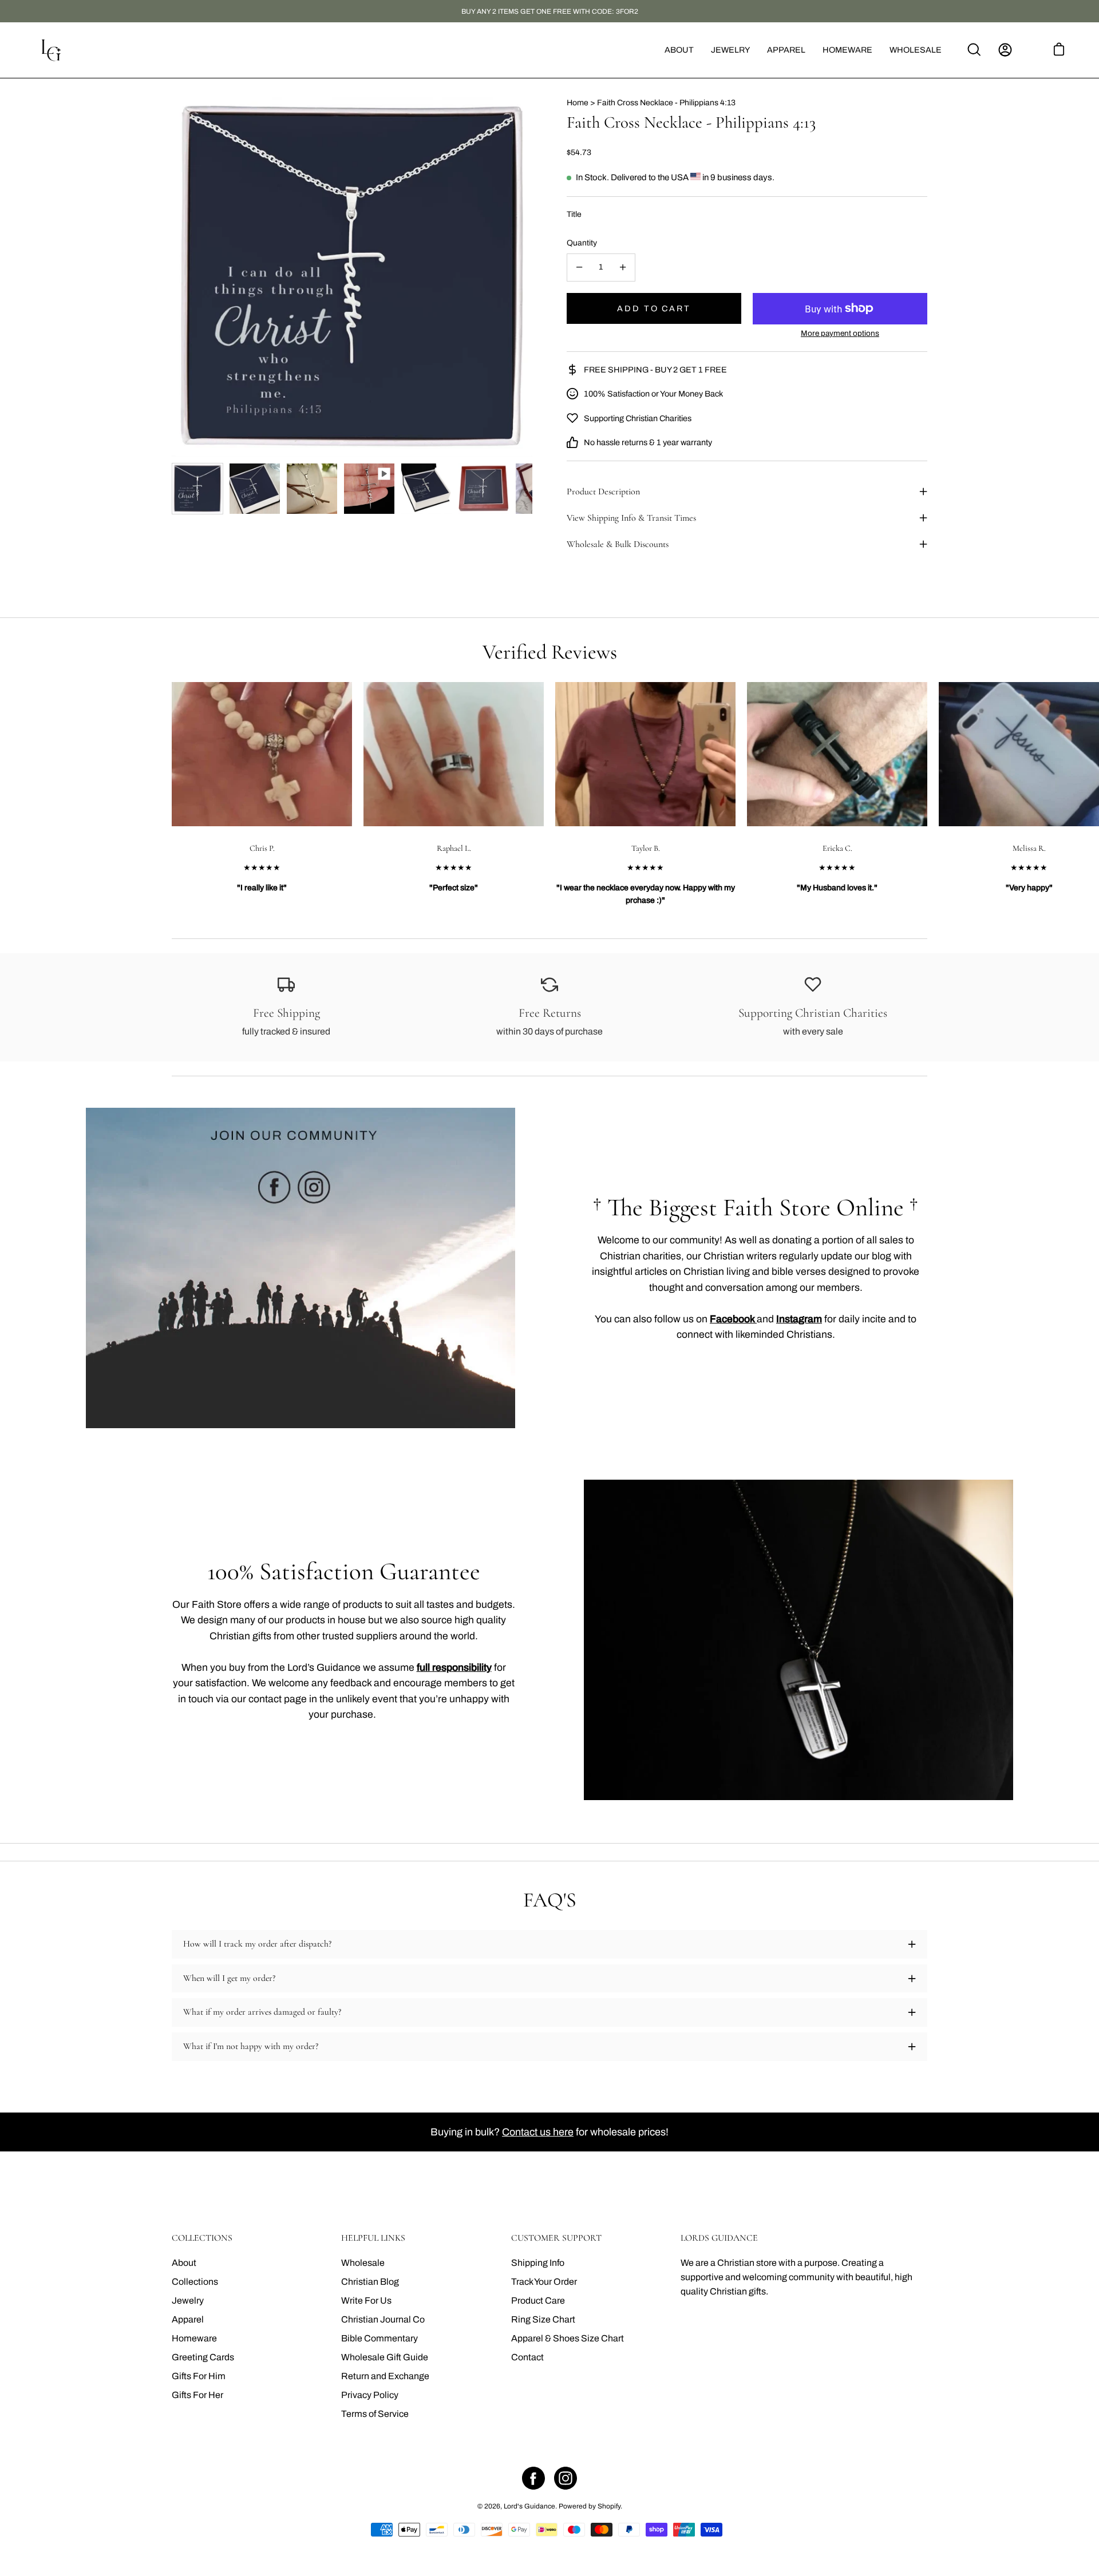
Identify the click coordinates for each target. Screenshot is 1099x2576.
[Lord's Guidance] (52, 50)
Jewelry (188, 2300)
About (184, 2263)
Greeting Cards (203, 2357)
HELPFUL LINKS (373, 2238)
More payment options (840, 333)
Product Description (603, 492)
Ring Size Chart (543, 2319)
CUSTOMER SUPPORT (556, 2238)
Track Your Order (544, 2282)
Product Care (538, 2300)
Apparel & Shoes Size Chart (568, 2338)
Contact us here (538, 2132)
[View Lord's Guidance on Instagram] (566, 2478)
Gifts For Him (199, 2376)
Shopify (609, 2506)
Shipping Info (538, 2263)
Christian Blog (370, 2282)
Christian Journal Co (383, 2319)
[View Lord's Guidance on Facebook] (533, 2478)
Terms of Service (375, 2414)
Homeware (194, 2338)
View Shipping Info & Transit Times (631, 518)
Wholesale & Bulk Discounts (618, 544)
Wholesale (363, 2263)
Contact (527, 2357)
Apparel (188, 2319)
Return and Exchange (385, 2376)
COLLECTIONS (202, 2238)
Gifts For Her (197, 2395)
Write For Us (366, 2300)
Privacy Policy (370, 2395)
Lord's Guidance (529, 2506)
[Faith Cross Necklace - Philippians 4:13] (197, 489)
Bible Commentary (379, 2338)
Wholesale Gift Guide (385, 2357)
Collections (195, 2282)
